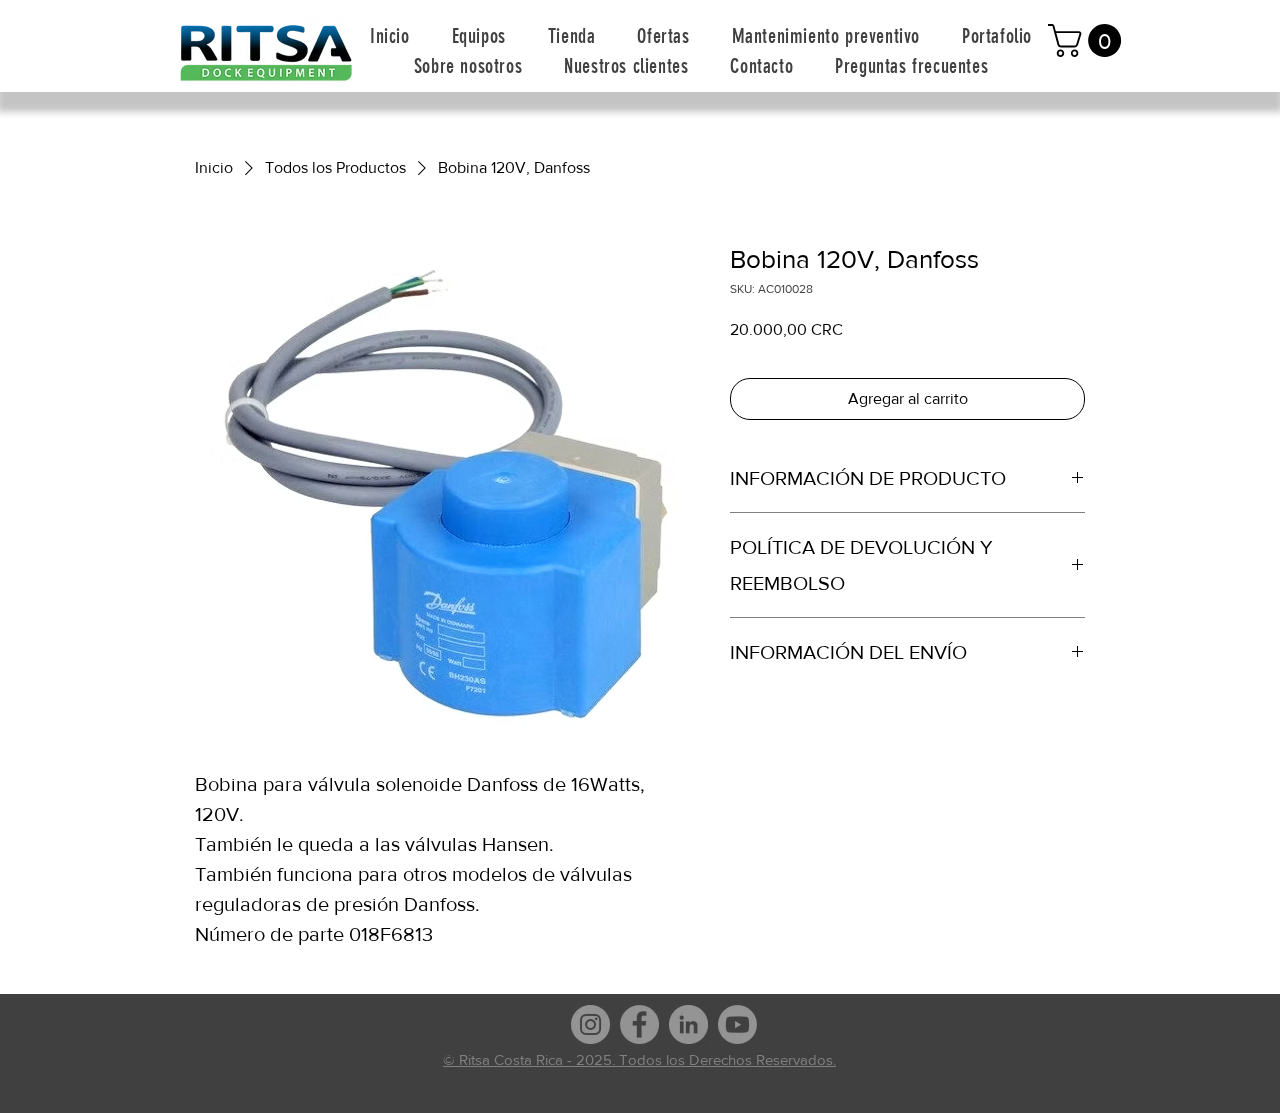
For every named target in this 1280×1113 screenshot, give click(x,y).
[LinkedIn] (688, 1024)
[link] (1088, 40)
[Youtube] (737, 1024)
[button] (479, 36)
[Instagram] (590, 1024)
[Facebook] (639, 1024)
